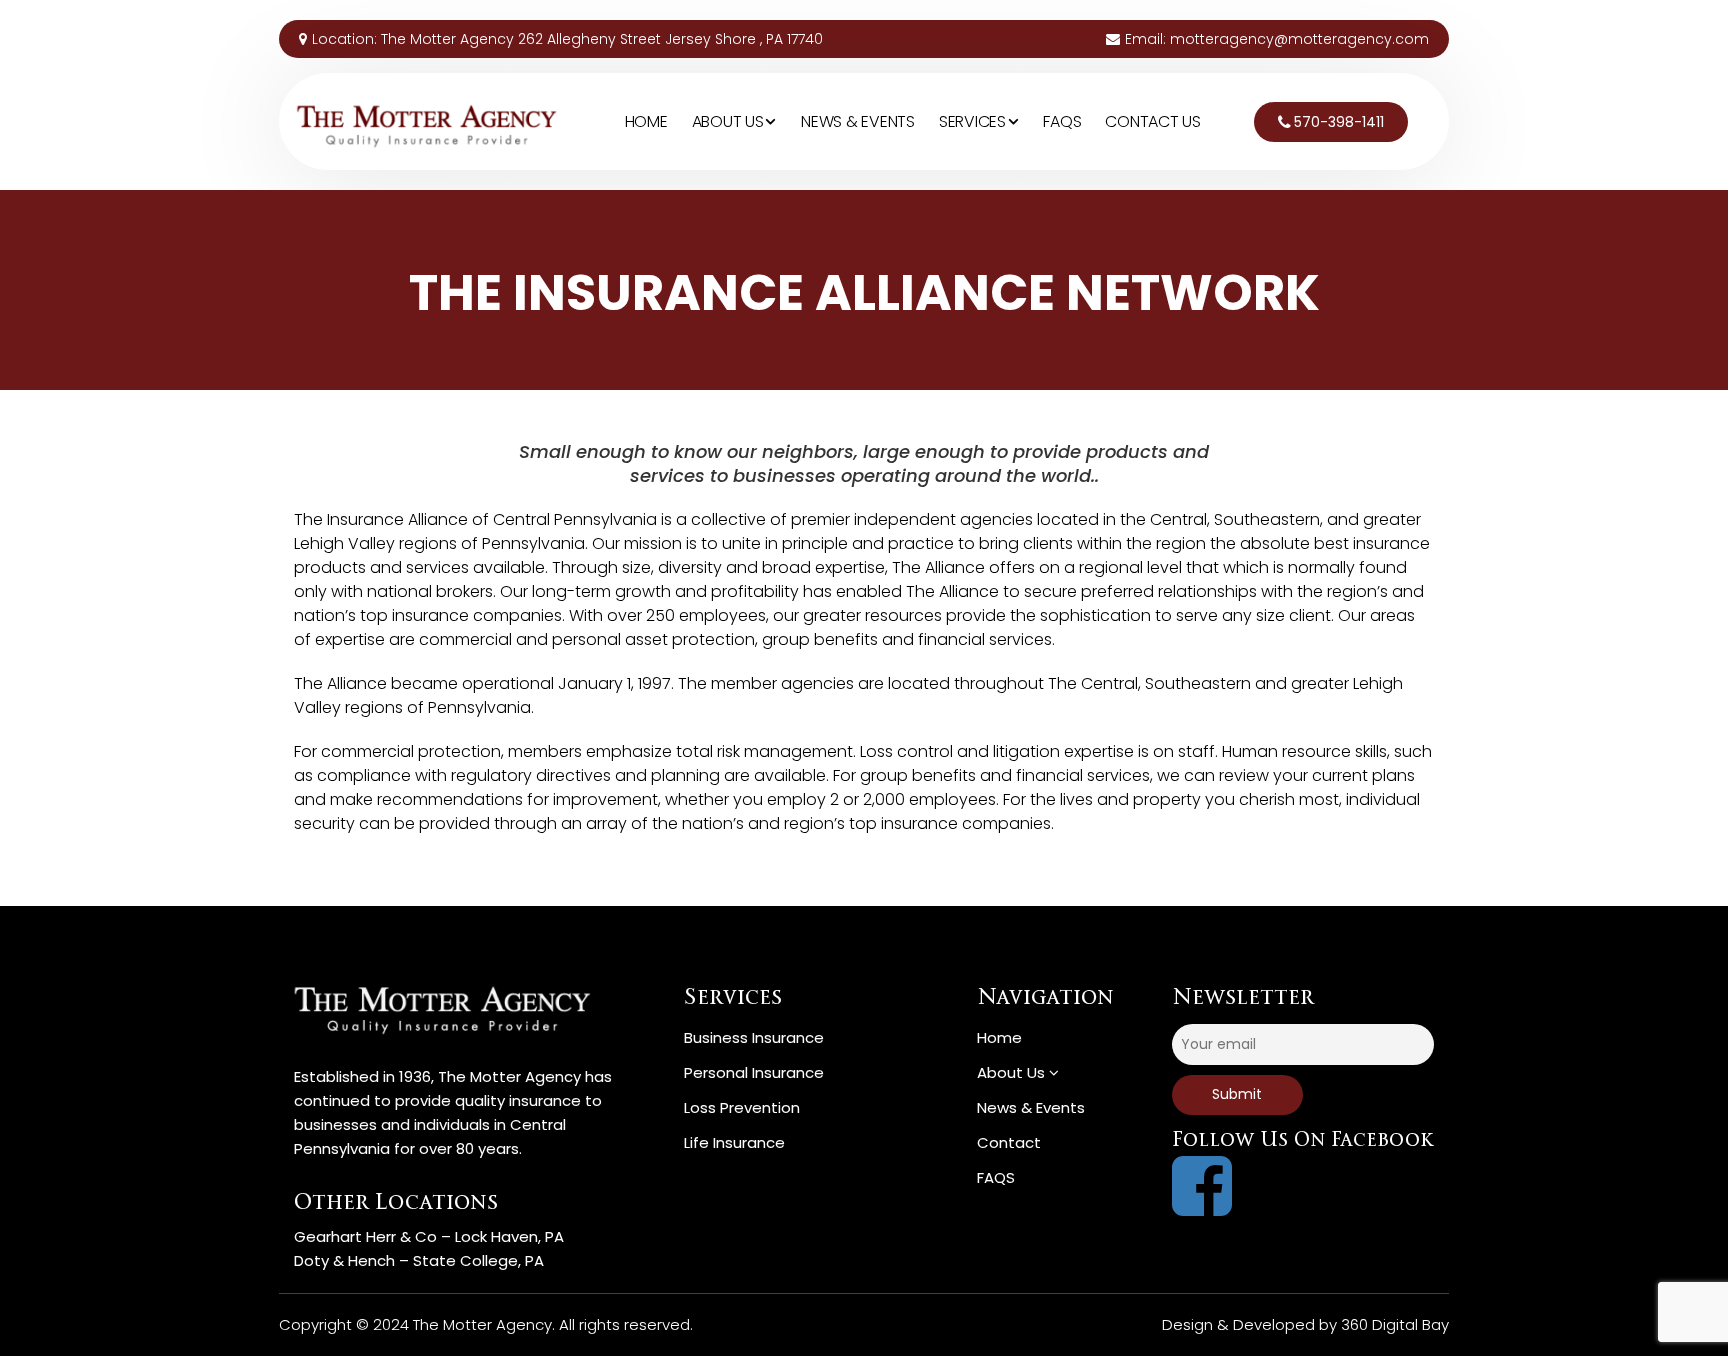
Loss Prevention (742, 1107)
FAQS (1062, 121)
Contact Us (1153, 121)
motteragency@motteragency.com (1299, 39)
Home (646, 121)
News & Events (858, 121)
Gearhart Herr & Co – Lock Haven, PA (429, 1236)
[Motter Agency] (425, 120)
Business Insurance (754, 1037)
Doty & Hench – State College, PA (419, 1260)
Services (974, 121)
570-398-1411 (1339, 122)
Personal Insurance (754, 1072)
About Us (730, 121)
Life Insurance (734, 1142)
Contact (1009, 1142)
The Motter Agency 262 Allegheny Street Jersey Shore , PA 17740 (602, 39)
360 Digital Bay (1395, 1324)
